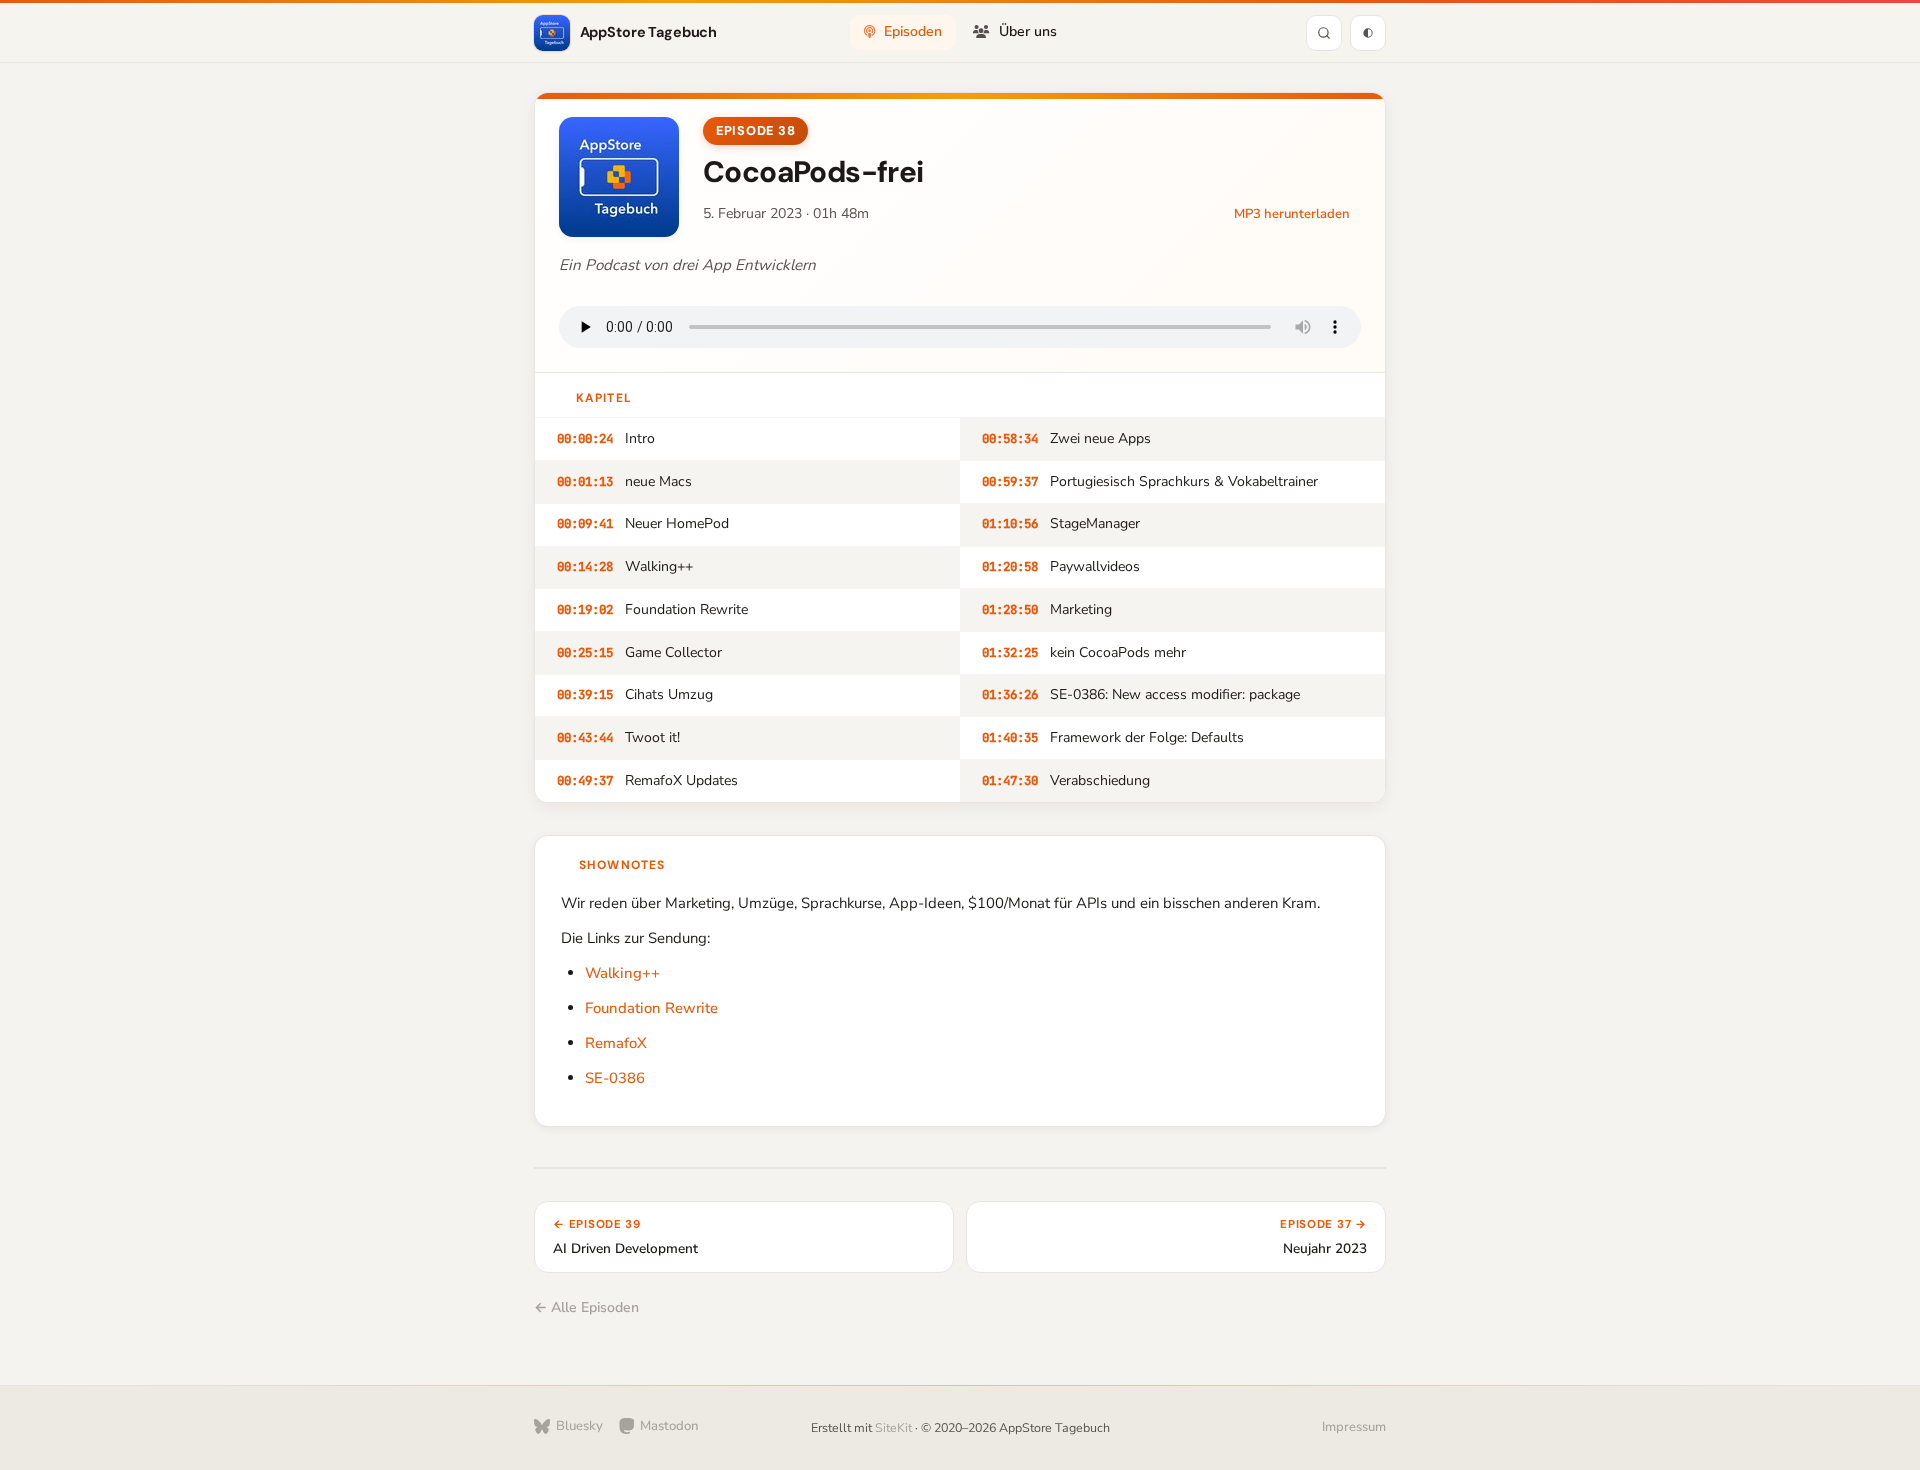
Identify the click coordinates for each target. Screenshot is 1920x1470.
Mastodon (669, 1426)
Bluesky (579, 1426)
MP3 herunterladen (1292, 214)
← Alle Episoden (586, 1307)
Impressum (1354, 1427)
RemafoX (616, 1043)
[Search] (1324, 33)
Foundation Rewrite (651, 1008)
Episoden (913, 31)
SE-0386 (615, 1078)
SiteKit (893, 1427)
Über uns (1028, 31)
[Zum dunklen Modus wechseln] (1368, 33)
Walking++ (622, 973)
